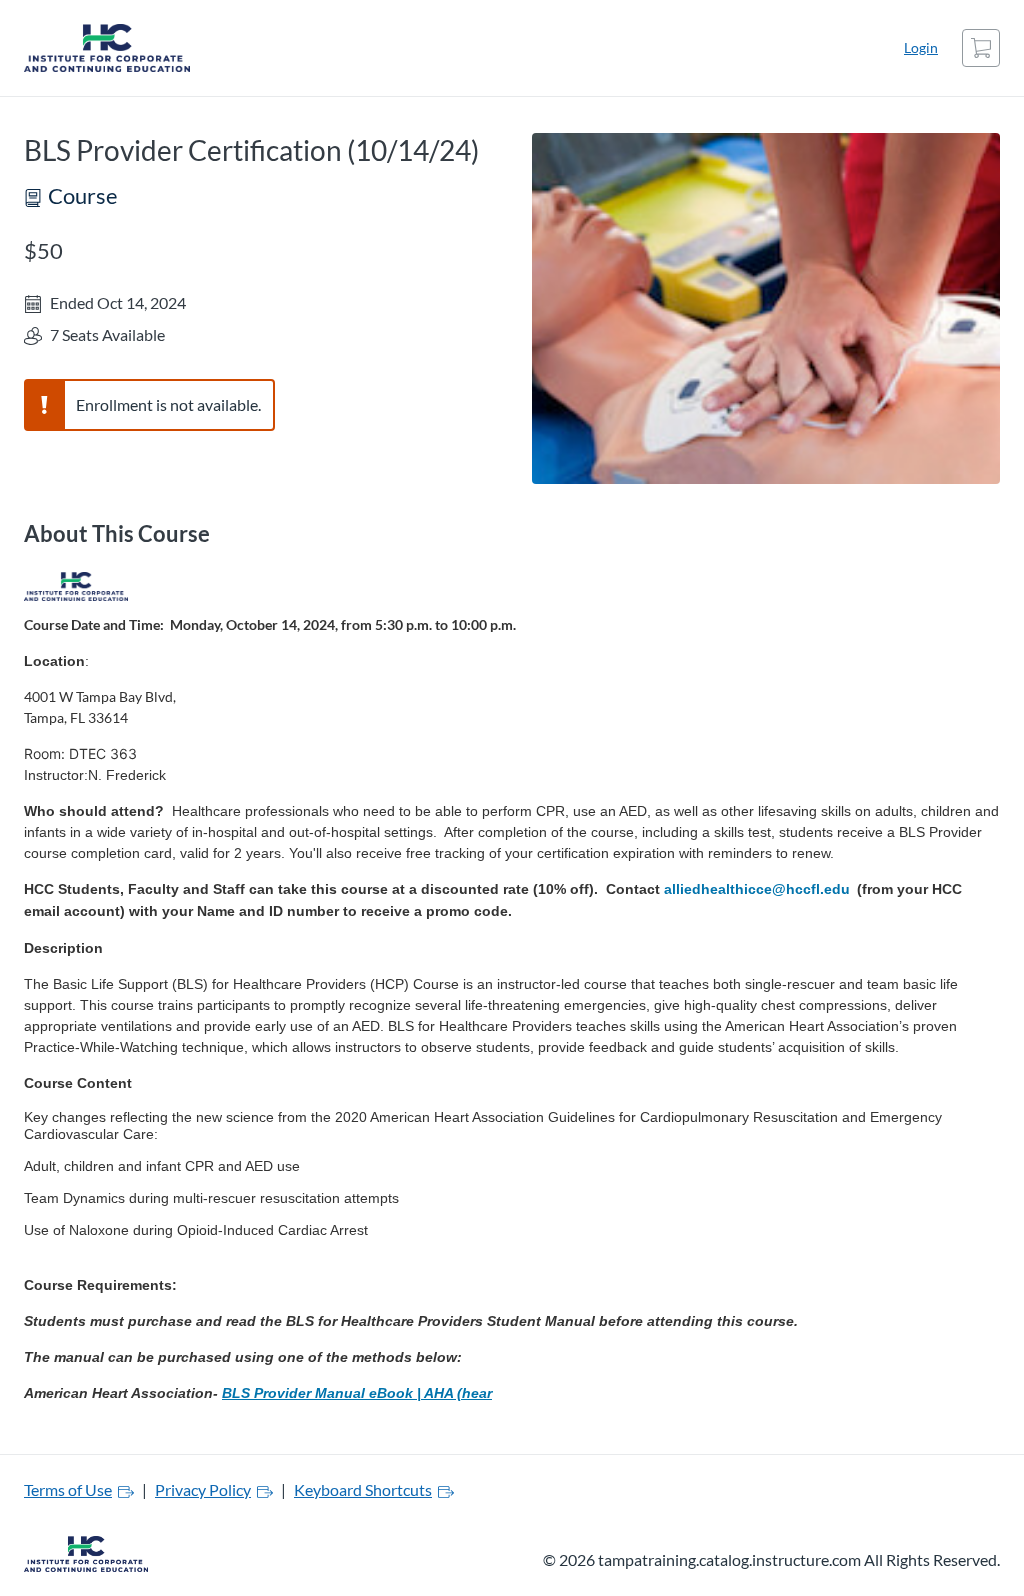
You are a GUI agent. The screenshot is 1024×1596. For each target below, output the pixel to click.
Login (921, 47)
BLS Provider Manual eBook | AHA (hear (357, 1393)
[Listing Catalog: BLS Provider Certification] (76, 587)
